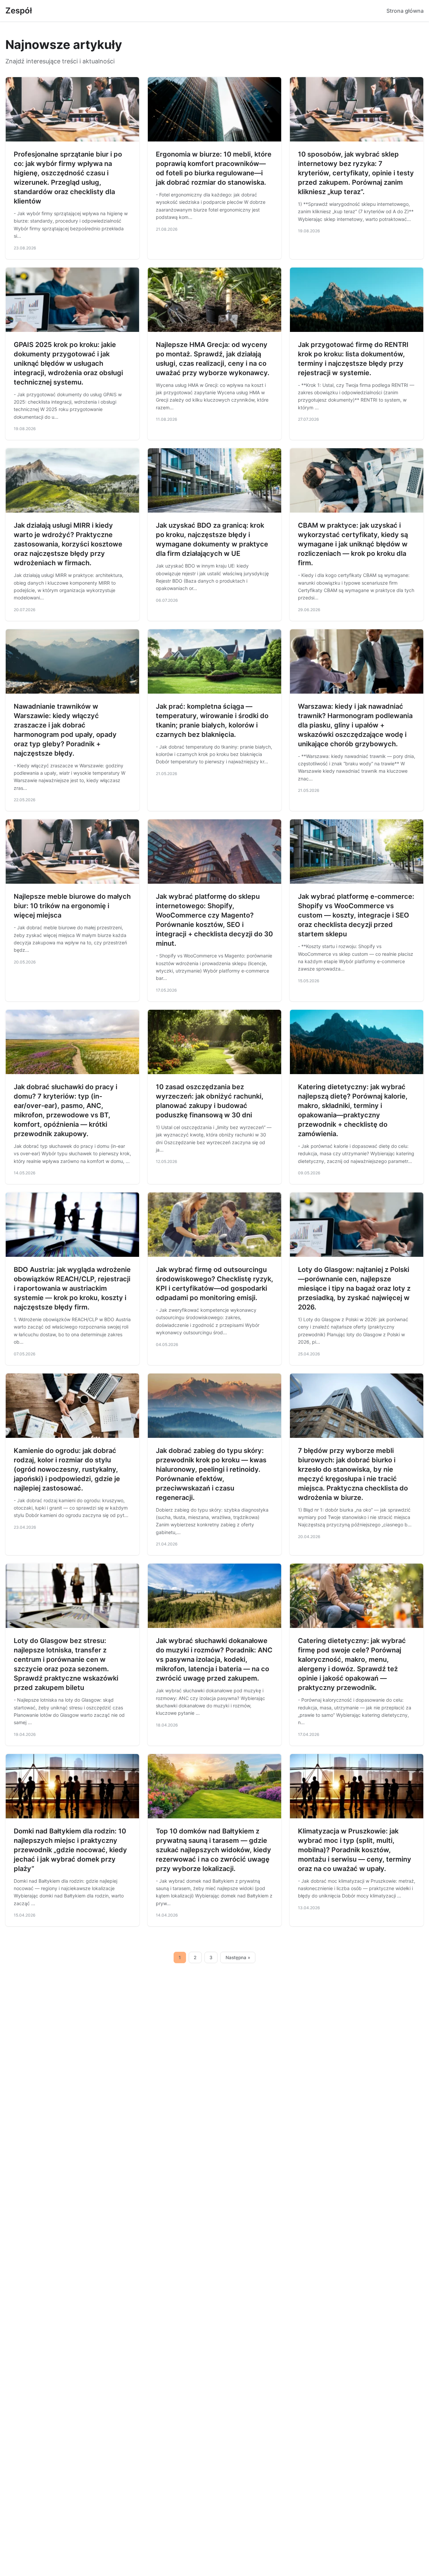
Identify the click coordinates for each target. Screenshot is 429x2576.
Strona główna (405, 11)
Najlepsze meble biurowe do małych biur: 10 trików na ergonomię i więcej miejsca (72, 906)
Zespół (19, 11)
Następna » (238, 1957)
